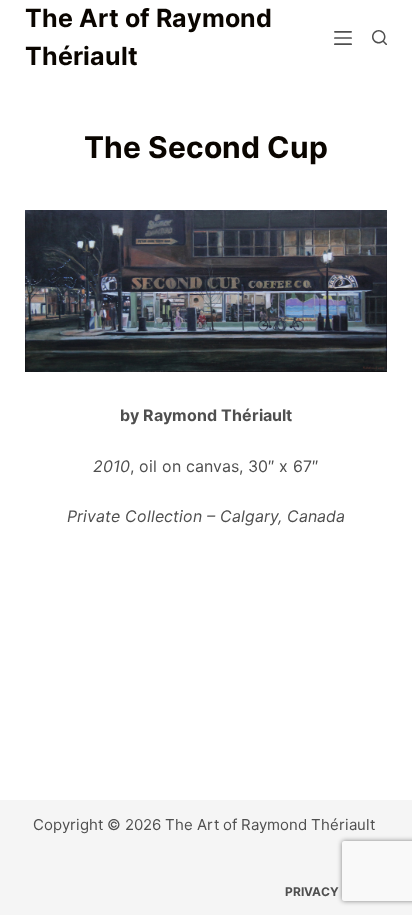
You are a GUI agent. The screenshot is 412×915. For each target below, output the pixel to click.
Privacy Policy (336, 891)
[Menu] (343, 38)
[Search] (379, 37)
